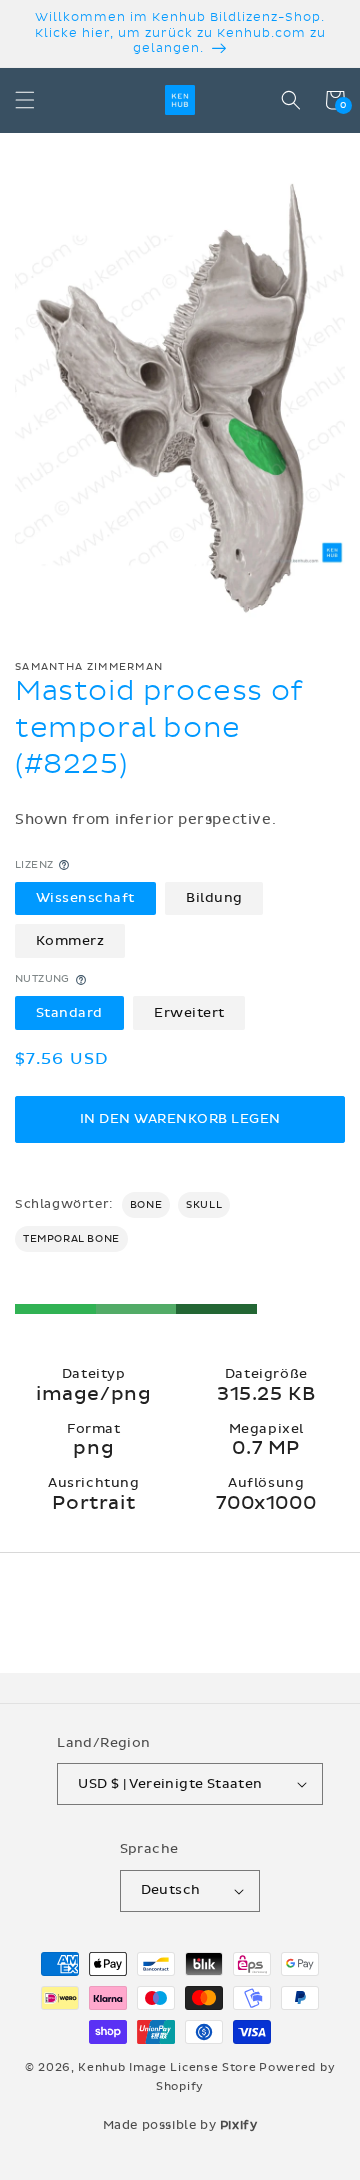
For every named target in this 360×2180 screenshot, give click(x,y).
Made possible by (180, 2125)
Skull (204, 1205)
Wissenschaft (85, 898)
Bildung (214, 898)
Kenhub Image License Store (167, 2067)
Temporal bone (71, 1239)
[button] (25, 100)
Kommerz (70, 941)
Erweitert (189, 1013)
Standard (69, 1013)
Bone (146, 1205)
